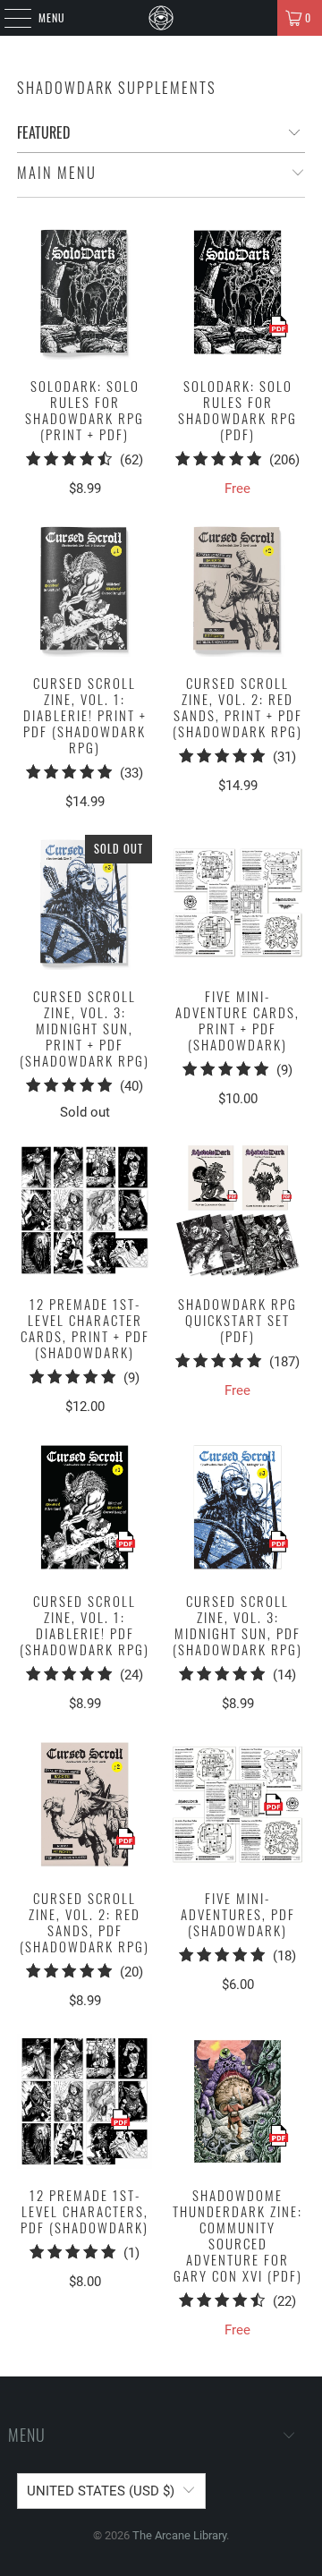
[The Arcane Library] (161, 18)
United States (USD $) (101, 2491)
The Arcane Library (179, 2535)
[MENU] (8, 18)
